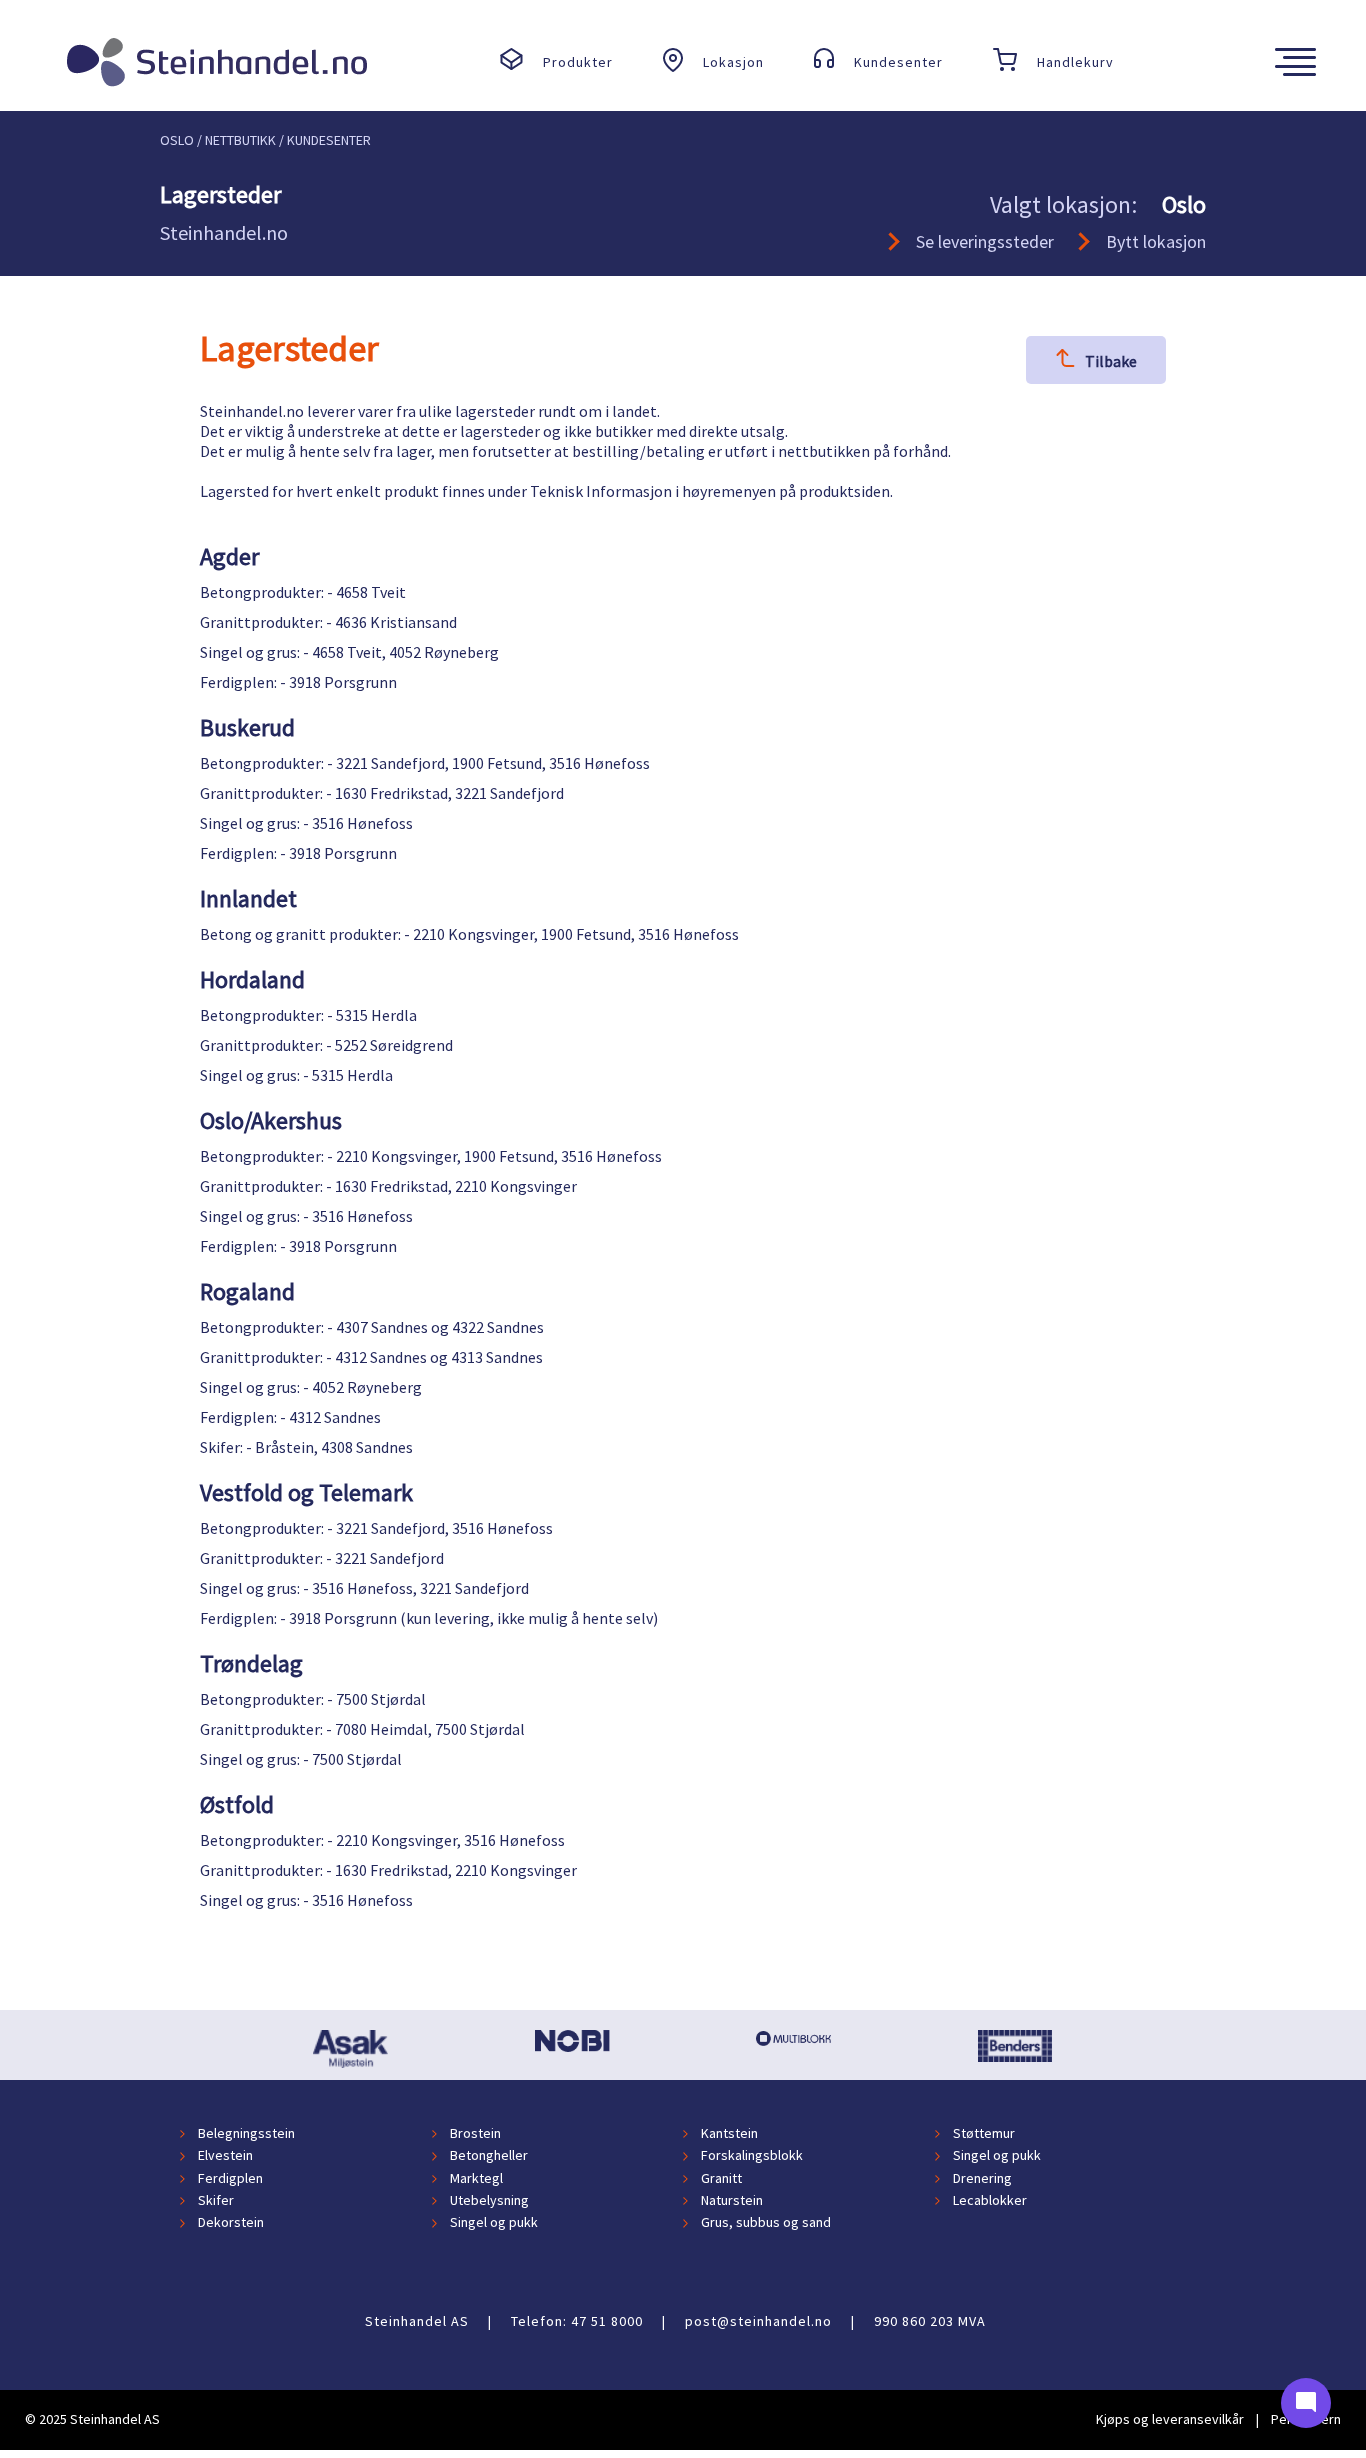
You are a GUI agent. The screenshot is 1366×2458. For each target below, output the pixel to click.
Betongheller (489, 2156)
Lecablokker (990, 2200)
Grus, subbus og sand (766, 2223)
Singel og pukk (997, 2156)
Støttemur (984, 2133)
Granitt (721, 2178)
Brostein (475, 2133)
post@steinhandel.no (758, 2321)
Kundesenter (898, 62)
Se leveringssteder (985, 241)
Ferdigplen (230, 2178)
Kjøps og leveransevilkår (1170, 2419)
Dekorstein (231, 2223)
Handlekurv (1075, 62)
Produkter (578, 62)
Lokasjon (733, 62)
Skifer (216, 2200)
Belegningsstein (246, 2133)
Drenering (982, 2178)
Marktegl (476, 2178)
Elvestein (225, 2156)
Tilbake (1111, 361)
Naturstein (732, 2200)
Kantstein (729, 2133)
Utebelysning (489, 2200)
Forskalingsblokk (752, 2156)
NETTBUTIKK (240, 140)
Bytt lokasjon (1156, 241)
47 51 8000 (607, 2321)
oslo (177, 140)
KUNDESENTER (329, 140)
